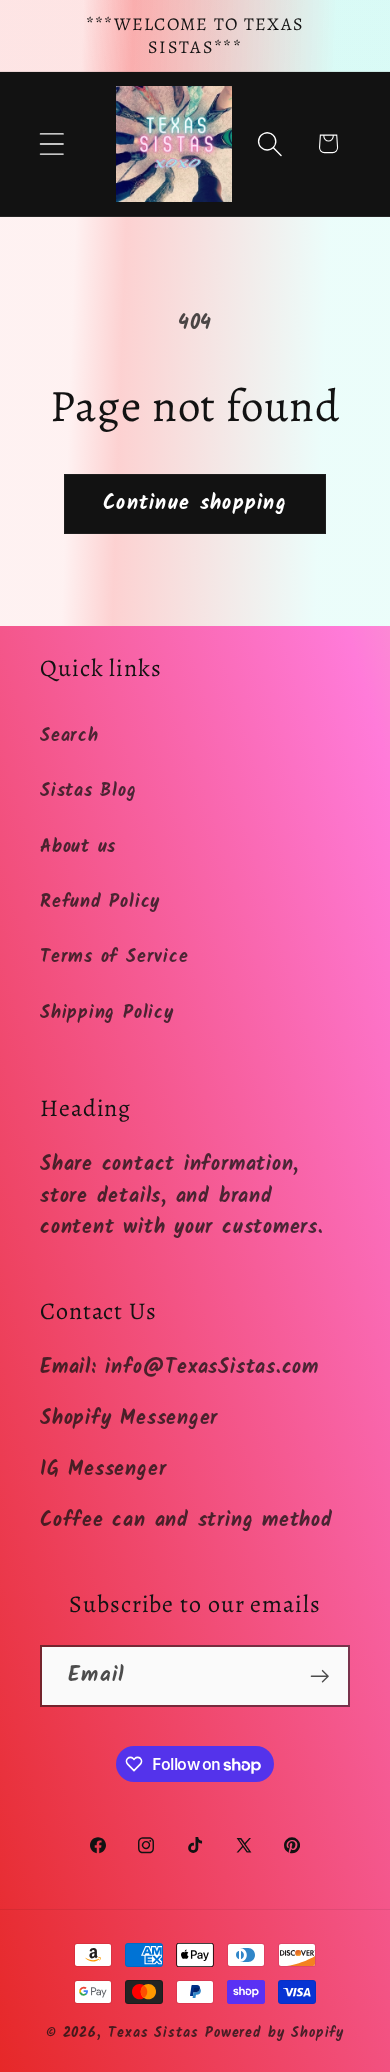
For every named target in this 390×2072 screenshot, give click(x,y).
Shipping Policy (107, 1013)
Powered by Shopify (274, 2033)
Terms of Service (114, 957)
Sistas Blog (88, 791)
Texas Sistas (153, 2033)
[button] (51, 143)
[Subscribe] (319, 1676)
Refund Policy (100, 902)
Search (69, 736)
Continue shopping (195, 503)
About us (78, 847)
